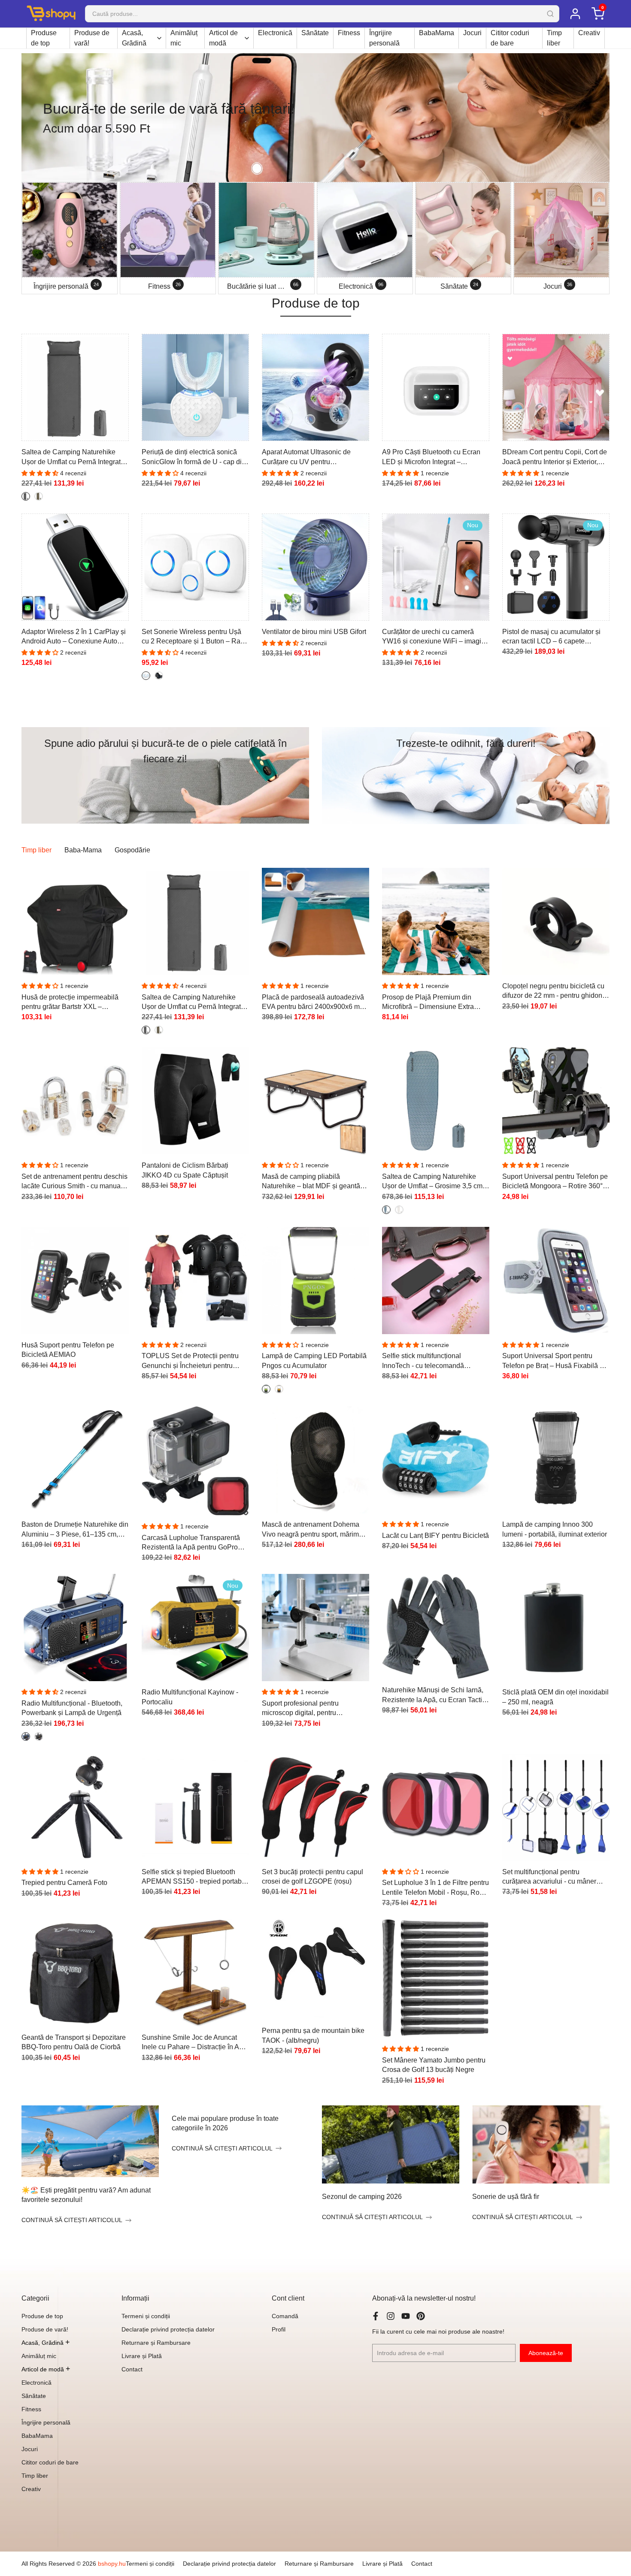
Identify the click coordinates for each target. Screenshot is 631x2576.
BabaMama (437, 33)
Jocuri (472, 33)
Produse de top (44, 38)
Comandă (285, 2316)
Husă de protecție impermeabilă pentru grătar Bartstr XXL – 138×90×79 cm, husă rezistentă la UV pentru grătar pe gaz (73, 1003)
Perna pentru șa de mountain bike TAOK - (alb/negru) (313, 2035)
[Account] (575, 14)
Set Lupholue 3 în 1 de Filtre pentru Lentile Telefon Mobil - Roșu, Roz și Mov (435, 1888)
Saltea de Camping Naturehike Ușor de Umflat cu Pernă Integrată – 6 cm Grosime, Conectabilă (73, 458)
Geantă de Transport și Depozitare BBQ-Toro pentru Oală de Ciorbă (74, 2042)
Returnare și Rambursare (156, 2343)
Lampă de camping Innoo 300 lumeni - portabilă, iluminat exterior (555, 1529)
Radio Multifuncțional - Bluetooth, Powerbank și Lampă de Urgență (72, 1708)
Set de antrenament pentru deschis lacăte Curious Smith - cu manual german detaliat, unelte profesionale (74, 1182)
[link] (315, 118)
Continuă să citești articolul (72, 2220)
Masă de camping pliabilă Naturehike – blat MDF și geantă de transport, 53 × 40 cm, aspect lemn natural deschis (311, 1182)
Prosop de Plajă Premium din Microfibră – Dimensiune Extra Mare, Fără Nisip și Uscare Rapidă (435, 1003)
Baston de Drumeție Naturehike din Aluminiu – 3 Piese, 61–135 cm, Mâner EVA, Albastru (75, 1530)
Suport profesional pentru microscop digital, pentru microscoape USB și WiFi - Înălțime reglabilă (303, 1709)
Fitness (349, 33)
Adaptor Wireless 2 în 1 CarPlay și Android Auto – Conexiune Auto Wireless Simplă (74, 637)
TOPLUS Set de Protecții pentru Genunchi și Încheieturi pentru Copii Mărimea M (190, 1361)
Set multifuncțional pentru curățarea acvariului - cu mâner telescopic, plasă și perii (549, 1877)
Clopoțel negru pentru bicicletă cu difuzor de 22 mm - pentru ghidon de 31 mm (553, 992)
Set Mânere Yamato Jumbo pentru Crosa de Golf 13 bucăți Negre (434, 2065)
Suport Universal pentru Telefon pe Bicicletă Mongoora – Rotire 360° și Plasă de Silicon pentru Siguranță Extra (556, 1182)
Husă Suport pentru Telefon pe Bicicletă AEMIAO (68, 1350)
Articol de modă (223, 38)
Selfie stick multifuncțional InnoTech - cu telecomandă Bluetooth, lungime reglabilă (425, 1361)
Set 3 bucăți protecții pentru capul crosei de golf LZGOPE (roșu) (312, 1877)
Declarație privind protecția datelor (168, 2329)
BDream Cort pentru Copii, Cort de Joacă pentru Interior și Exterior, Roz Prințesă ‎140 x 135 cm (555, 458)
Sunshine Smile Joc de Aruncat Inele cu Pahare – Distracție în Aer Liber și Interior (193, 2043)
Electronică (275, 33)
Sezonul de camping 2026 (362, 2197)
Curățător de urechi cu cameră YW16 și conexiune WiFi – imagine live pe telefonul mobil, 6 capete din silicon (436, 637)
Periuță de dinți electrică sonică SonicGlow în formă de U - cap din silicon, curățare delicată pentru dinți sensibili (194, 458)
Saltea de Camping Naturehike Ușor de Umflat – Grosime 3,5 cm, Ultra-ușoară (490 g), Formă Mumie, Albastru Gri (433, 1182)
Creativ (589, 33)
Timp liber (554, 38)
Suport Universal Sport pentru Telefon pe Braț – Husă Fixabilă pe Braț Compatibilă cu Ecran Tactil (555, 1361)
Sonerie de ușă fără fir (506, 2197)
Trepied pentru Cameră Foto (64, 1883)
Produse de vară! (92, 38)
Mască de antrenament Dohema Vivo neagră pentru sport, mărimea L (314, 1530)
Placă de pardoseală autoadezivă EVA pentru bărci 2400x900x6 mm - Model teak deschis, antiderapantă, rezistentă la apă (315, 1003)
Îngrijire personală (384, 38)
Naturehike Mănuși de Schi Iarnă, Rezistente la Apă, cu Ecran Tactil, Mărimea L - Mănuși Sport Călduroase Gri (434, 1696)
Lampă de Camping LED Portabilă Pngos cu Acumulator (314, 1360)
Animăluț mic (184, 38)
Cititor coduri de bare (510, 38)
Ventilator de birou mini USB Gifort (314, 632)
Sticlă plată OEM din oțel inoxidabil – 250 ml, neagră (555, 1697)
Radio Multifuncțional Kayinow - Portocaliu (190, 1697)
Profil (279, 2329)
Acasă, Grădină (134, 38)
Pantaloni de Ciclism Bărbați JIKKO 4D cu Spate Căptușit (185, 1170)
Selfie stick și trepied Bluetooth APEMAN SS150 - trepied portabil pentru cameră (193, 1877)
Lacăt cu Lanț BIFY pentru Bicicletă (435, 1536)
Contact (132, 2369)
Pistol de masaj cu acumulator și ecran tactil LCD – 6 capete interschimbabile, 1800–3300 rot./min (551, 637)
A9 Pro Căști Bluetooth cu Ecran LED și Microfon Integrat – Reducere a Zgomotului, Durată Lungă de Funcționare (431, 458)
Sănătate (315, 33)
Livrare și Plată (142, 2356)
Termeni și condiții (146, 2316)
